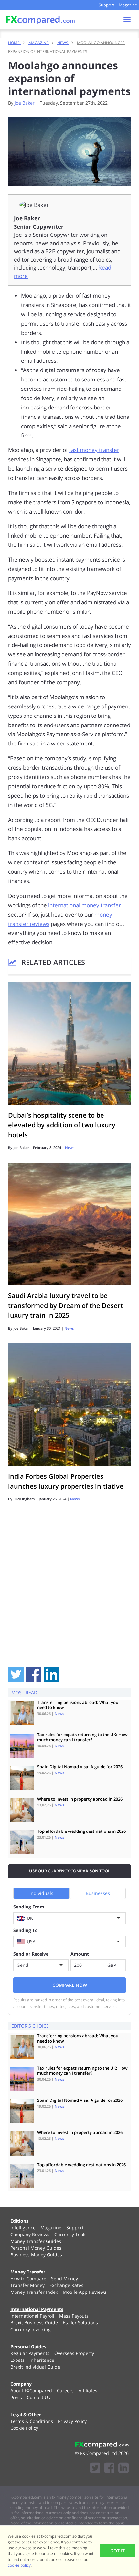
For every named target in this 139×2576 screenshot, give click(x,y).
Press (16, 2397)
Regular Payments (30, 2353)
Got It (118, 2551)
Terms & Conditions (32, 2421)
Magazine (128, 5)
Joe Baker (25, 103)
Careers (65, 2391)
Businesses (98, 1893)
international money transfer (85, 905)
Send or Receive (31, 1954)
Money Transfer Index (34, 2292)
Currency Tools (70, 2234)
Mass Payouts (74, 2316)
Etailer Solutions (80, 2323)
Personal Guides (28, 2346)
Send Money (64, 2278)
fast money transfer (94, 450)
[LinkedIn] (123, 2469)
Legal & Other (26, 2414)
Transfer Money (27, 2285)
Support (107, 5)
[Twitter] (95, 2469)
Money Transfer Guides (36, 2241)
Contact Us (38, 2397)
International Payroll (32, 2316)
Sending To (26, 1930)
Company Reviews (30, 2234)
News (70, 1147)
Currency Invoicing (31, 2329)
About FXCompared (31, 2391)
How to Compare (28, 2278)
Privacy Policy (72, 2421)
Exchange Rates (66, 2285)
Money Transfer (28, 2272)
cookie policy (19, 2565)
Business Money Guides (36, 2255)
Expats (17, 2360)
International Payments (37, 2309)
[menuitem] (23, 2228)
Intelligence (23, 2228)
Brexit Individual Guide (35, 2367)
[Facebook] (109, 2469)
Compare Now (70, 1985)
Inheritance (42, 2360)
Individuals (41, 1893)
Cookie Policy (24, 2428)
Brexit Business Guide (34, 2323)
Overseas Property (74, 2353)
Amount (80, 1954)
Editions (19, 2221)
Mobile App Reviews (85, 2292)
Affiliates (88, 2391)
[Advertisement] (69, 1592)
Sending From (29, 1907)
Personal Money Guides (36, 2248)
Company (21, 2384)
